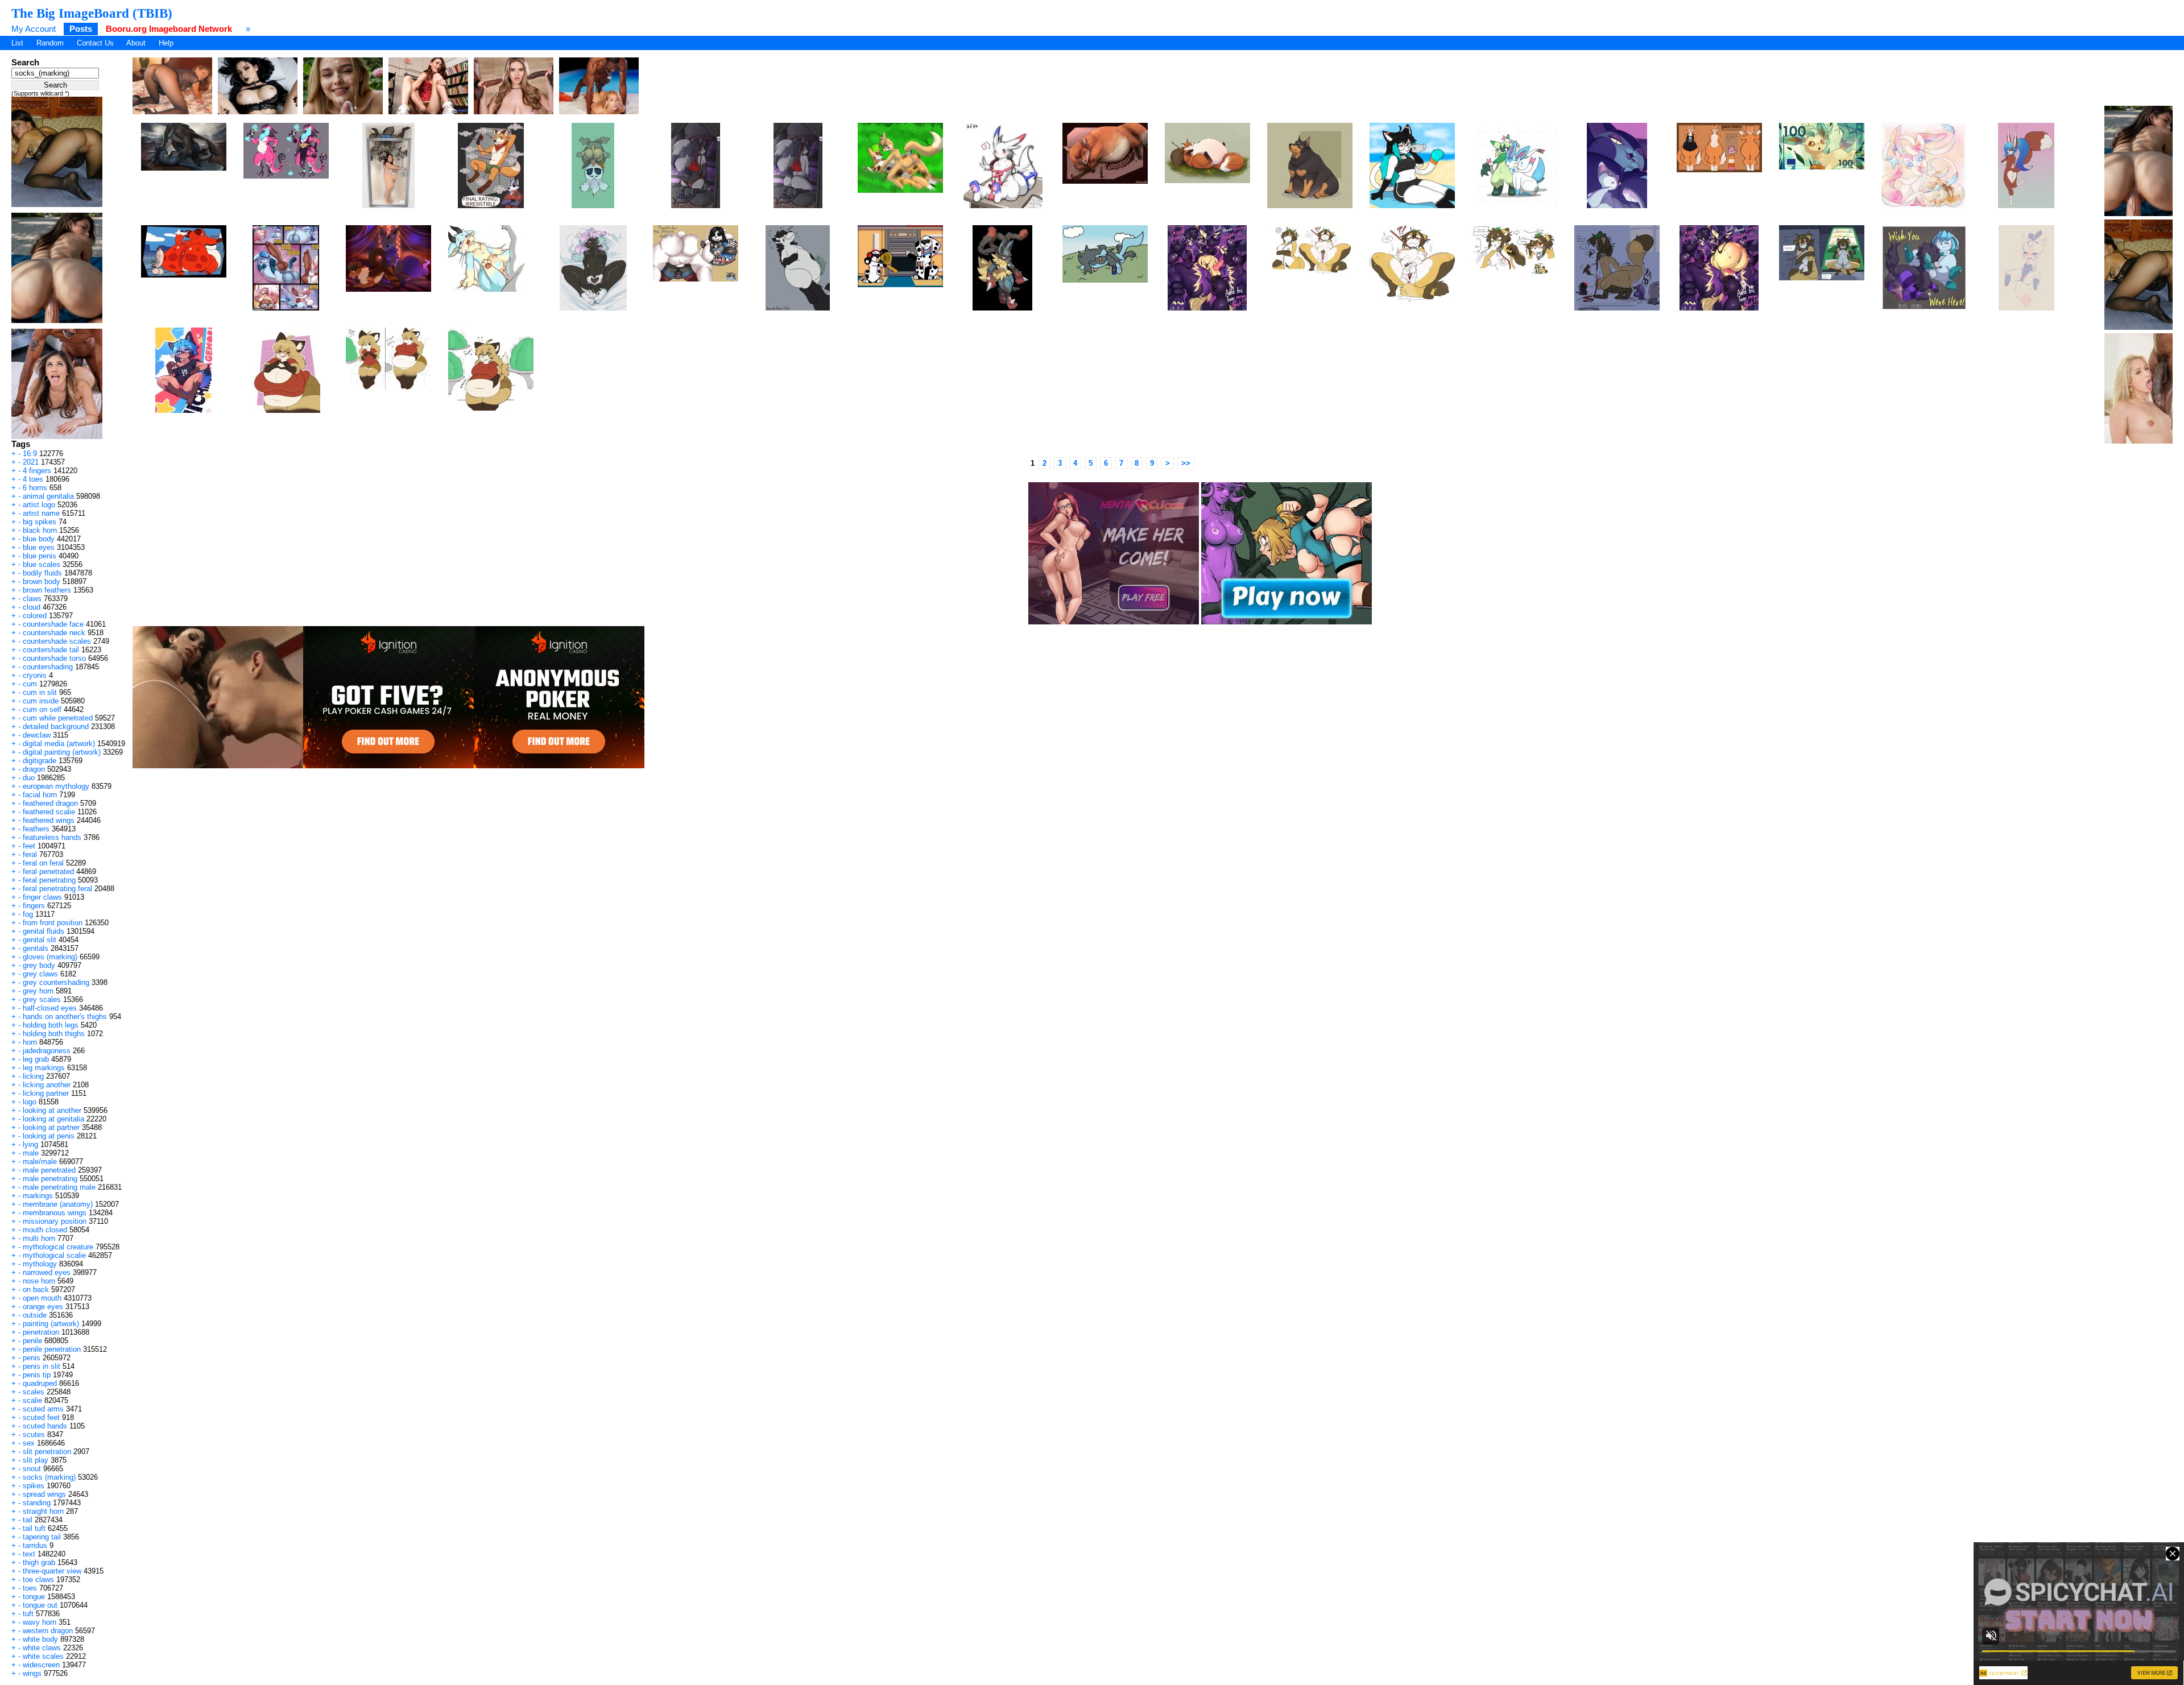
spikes (34, 1486)
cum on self (42, 709)
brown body (42, 581)
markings (38, 1196)
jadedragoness (47, 1051)
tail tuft (34, 1528)
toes (30, 1588)
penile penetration (52, 1349)
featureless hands (52, 837)
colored (35, 616)
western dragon (48, 1631)
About (136, 43)
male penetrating (50, 1179)
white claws (42, 1648)
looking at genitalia (53, 1119)
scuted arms (43, 1409)
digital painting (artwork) (62, 752)
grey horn (38, 991)
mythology (40, 1264)
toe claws (38, 1580)
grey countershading (56, 982)
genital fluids (44, 931)
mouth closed (45, 1230)
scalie (32, 1400)
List (17, 43)
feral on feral (43, 863)
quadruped (40, 1383)
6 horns (35, 488)
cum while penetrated (58, 718)
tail (28, 1520)
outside (35, 1315)
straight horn (43, 1511)
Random (50, 43)
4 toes (33, 479)
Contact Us (95, 43)
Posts (81, 29)
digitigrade (40, 761)
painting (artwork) (51, 1324)
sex (29, 1443)
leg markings (44, 1068)
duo (29, 778)
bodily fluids (42, 573)
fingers (34, 906)
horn (30, 1042)
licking (33, 1076)
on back (36, 1289)
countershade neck (54, 633)
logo (30, 1102)
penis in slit (42, 1366)
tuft (28, 1614)
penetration (41, 1332)
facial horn (40, 795)
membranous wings (55, 1213)
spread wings (44, 1494)
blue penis (40, 556)
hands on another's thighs (65, 1017)
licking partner (46, 1093)
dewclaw (37, 735)
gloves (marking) (50, 957)
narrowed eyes (47, 1272)
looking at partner (51, 1127)
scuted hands (45, 1426)
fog (28, 914)
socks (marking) (49, 1477)
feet (29, 846)
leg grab (36, 1059)
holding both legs (51, 1025)
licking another (47, 1085)
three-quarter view (52, 1571)
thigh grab (39, 1562)
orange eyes (43, 1307)
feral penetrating (49, 880)
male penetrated (49, 1170)
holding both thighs (54, 1034)
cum (30, 684)
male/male (40, 1162)
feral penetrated (48, 872)
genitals (36, 948)
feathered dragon (50, 803)
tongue (34, 1597)
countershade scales (57, 641)
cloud (32, 607)
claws (32, 599)
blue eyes (39, 547)
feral (30, 854)
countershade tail (51, 650)
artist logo (39, 505)
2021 (31, 462)
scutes (34, 1434)
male (31, 1153)
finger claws (42, 897)
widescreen (41, 1665)
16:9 (30, 454)
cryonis (35, 675)
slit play (36, 1460)
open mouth (42, 1298)
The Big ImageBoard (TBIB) (92, 13)
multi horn (39, 1238)
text (29, 1554)
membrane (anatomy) (58, 1204)
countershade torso (54, 658)
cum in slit (40, 692)
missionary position (55, 1221)
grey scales (42, 999)
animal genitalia (48, 496)
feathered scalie (49, 812)
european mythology (56, 786)
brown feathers (47, 590)
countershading (48, 667)
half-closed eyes (50, 1008)
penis (32, 1358)
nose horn (39, 1281)
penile (32, 1341)
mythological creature (58, 1247)
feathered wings (49, 820)
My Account (34, 29)
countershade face (53, 624)
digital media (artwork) (59, 744)
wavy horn (40, 1622)
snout (32, 1469)
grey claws (40, 974)
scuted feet (41, 1417)
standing (37, 1503)
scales (34, 1392)
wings (32, 1673)
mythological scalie (54, 1255)
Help (166, 43)
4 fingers (37, 471)
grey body (39, 965)
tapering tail (42, 1537)
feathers (36, 829)
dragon (34, 769)
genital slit (40, 940)
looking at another (52, 1110)
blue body (39, 539)
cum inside (41, 701)
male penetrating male (59, 1187)
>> (1186, 463)
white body (40, 1639)
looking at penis (49, 1136)
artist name (41, 513)
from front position (53, 923)
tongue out (40, 1605)
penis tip (37, 1375)
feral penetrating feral (57, 889)
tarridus (35, 1545)
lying (30, 1144)
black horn (40, 530)
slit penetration (47, 1452)
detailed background (56, 726)
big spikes (40, 522)
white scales (43, 1656)
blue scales (42, 564)
